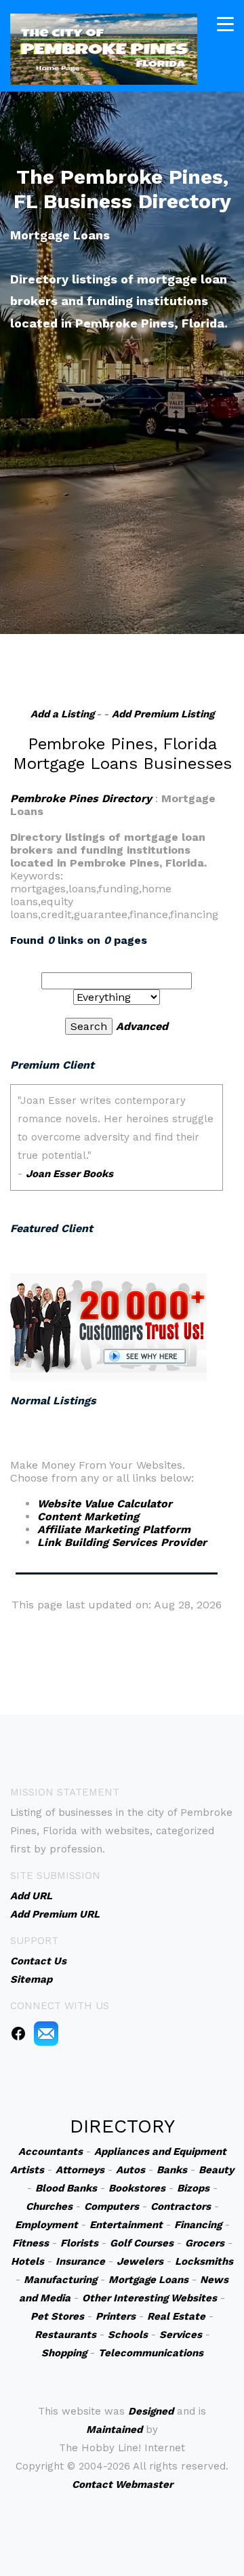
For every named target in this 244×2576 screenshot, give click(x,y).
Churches (49, 2206)
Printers (116, 2316)
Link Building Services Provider (122, 1542)
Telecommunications (151, 2353)
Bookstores (137, 2188)
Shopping (64, 2353)
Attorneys (80, 2170)
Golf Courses (142, 2243)
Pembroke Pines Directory (81, 798)
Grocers (205, 2243)
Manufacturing (60, 2280)
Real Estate (176, 2316)
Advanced (142, 1026)
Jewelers (140, 2261)
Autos (130, 2170)
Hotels (27, 2261)
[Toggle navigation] (225, 24)
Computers (111, 2206)
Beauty (216, 2170)
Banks (172, 2170)
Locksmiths (204, 2261)
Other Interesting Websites (149, 2298)
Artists (27, 2170)
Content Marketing (88, 1517)
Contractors (181, 2206)
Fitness (30, 2243)
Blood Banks (66, 2188)
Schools (128, 2335)
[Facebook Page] (18, 2032)
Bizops (193, 2188)
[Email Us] (46, 2032)
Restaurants (65, 2335)
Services (181, 2335)
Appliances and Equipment (160, 2152)
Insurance (80, 2261)
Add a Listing (62, 714)
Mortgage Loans (148, 2280)
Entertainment (126, 2225)
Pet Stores (57, 2316)
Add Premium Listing (163, 714)
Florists (79, 2243)
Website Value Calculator (105, 1504)
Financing (198, 2225)
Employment (46, 2225)
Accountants (50, 2152)
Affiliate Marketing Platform (114, 1529)
